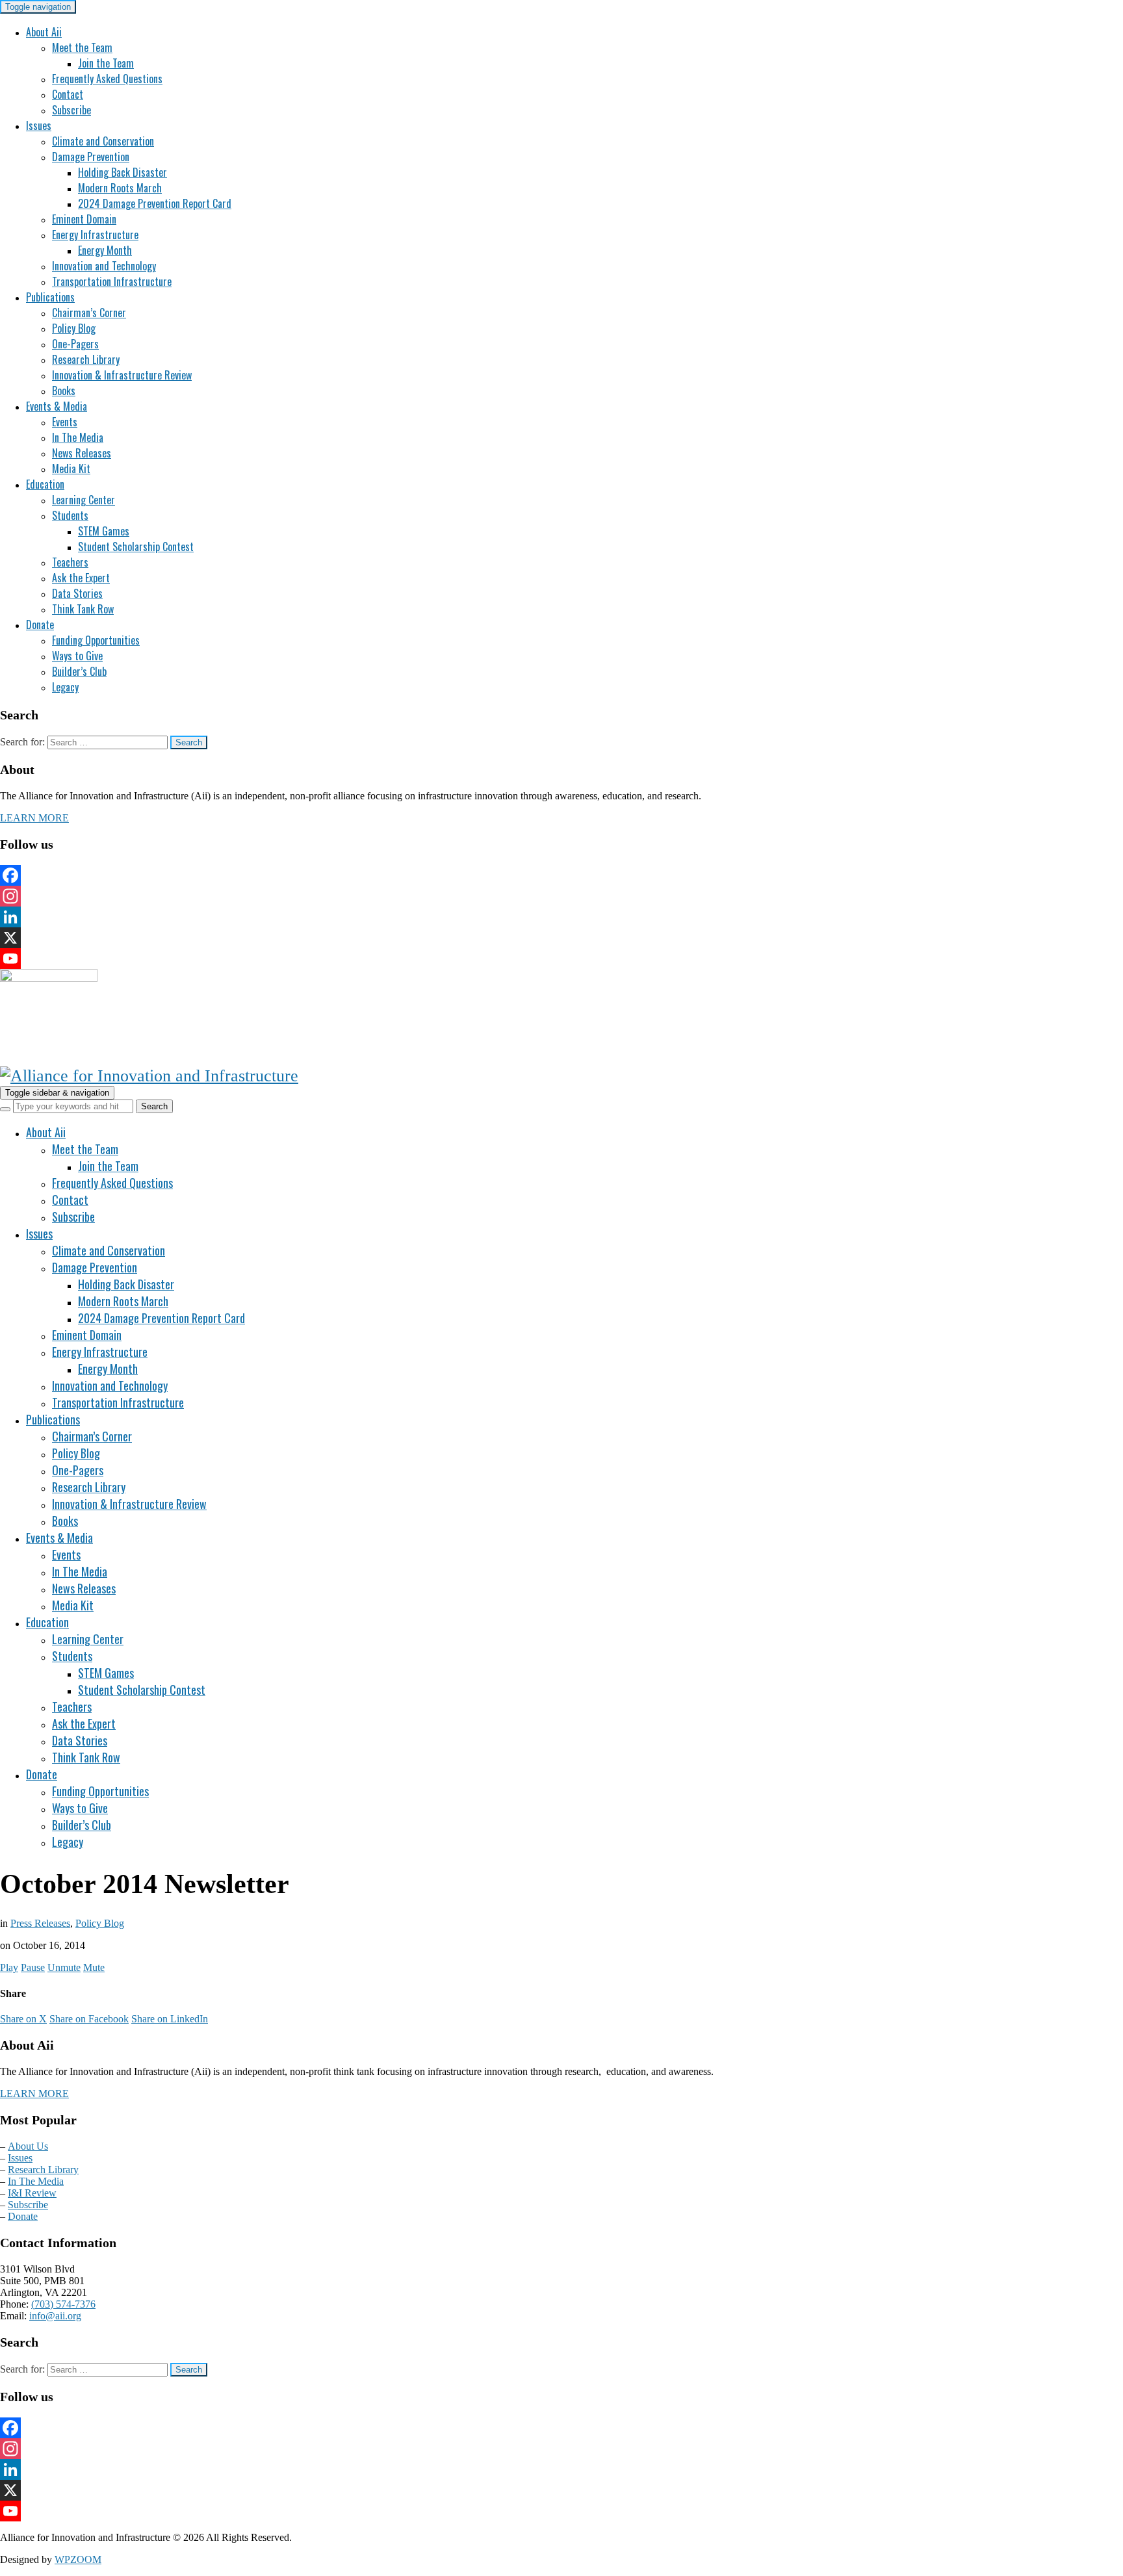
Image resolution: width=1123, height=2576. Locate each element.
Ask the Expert (81, 578)
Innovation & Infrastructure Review (122, 375)
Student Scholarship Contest (136, 547)
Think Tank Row (83, 609)
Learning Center (84, 500)
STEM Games (104, 531)
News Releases (82, 453)
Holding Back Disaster (123, 172)
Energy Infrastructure (95, 235)
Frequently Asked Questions (107, 79)
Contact (68, 94)
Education (45, 484)
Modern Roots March (120, 188)
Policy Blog (74, 328)
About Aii (44, 32)
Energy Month (105, 250)
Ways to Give (77, 656)
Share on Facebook (89, 2019)
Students (70, 515)
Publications (50, 297)
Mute (94, 1967)
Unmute (64, 1967)
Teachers (70, 562)
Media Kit (71, 469)
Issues (39, 125)
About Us (28, 2146)
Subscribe (71, 110)
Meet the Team (82, 47)
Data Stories (77, 593)
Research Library (86, 359)
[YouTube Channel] (561, 959)
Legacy (65, 687)
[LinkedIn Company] (561, 917)
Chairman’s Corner (89, 313)
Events (65, 422)
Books (64, 391)
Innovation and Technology (104, 266)
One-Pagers (75, 344)
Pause (33, 1967)
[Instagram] (561, 896)
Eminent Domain (84, 219)
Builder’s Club (79, 671)
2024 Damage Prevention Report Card (155, 203)
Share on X (23, 2019)
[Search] (5, 1109)
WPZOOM (78, 2559)
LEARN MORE (34, 818)
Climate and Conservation (103, 141)
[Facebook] (561, 875)
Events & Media (57, 406)
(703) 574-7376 (63, 2304)
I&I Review (32, 2193)
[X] (561, 938)
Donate (40, 625)
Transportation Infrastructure (112, 281)
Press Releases (40, 1923)
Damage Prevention (91, 157)
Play (9, 1967)
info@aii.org (55, 2316)
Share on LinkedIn (170, 2019)
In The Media (78, 437)
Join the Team (106, 63)
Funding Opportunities (96, 640)
